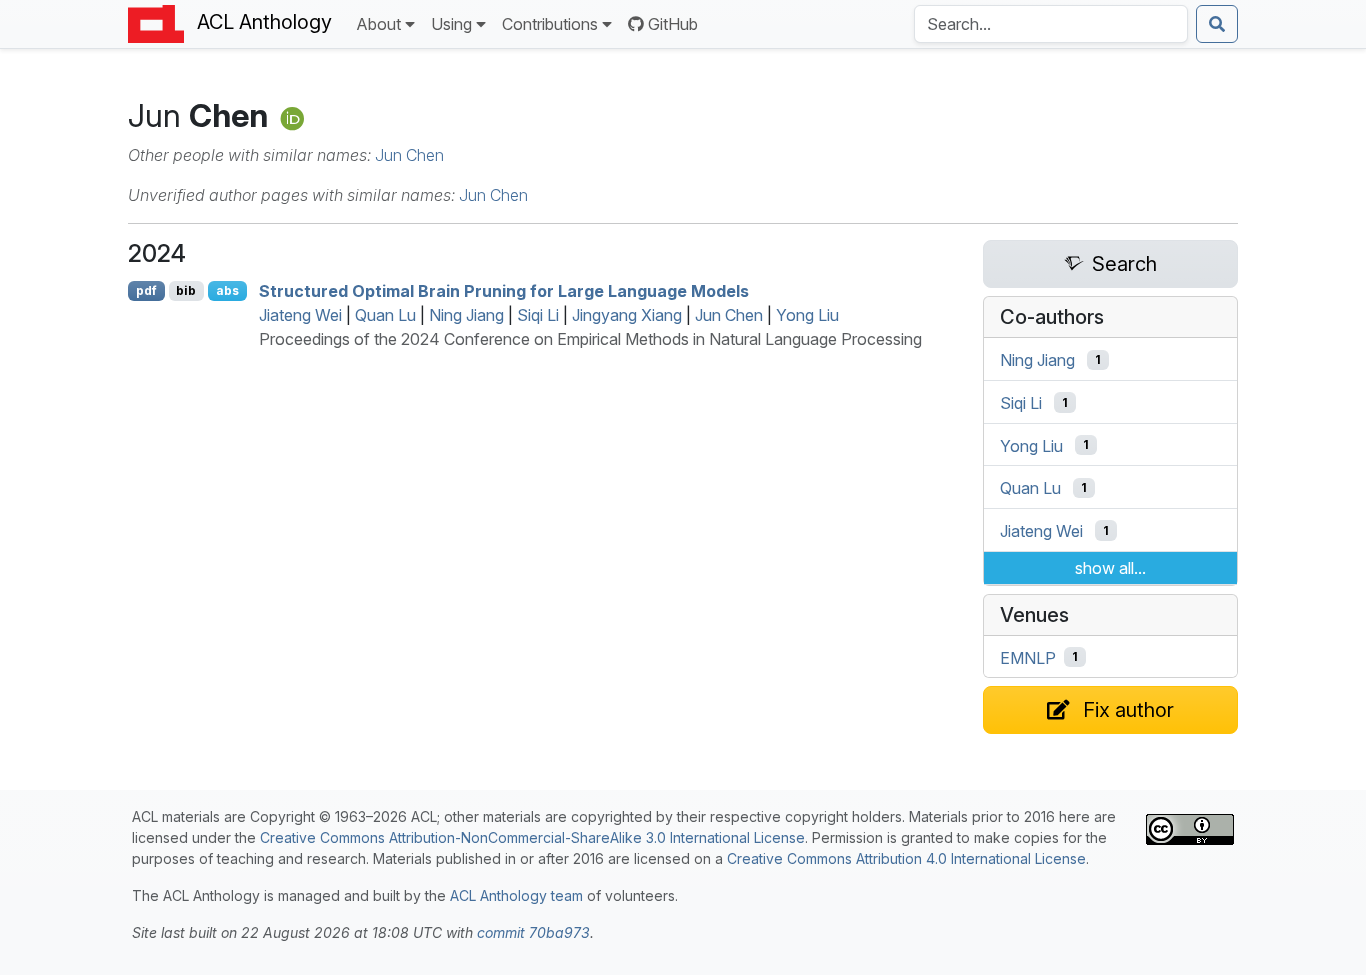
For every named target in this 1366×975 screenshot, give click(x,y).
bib (186, 290)
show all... (1110, 568)
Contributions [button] (550, 24)
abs (227, 290)
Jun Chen (409, 155)
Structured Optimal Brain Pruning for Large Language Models (504, 291)
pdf (146, 290)
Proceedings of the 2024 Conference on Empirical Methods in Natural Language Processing (590, 339)
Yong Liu (807, 315)
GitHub (673, 24)
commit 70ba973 (533, 932)
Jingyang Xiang (627, 315)
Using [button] (451, 24)
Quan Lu (385, 315)
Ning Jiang (466, 315)
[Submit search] (1217, 24)
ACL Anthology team (516, 895)
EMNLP (1028, 657)
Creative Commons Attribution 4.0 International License (906, 858)
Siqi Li (538, 315)
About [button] (378, 24)
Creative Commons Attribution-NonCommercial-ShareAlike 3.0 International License (532, 837)
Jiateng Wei (300, 315)
